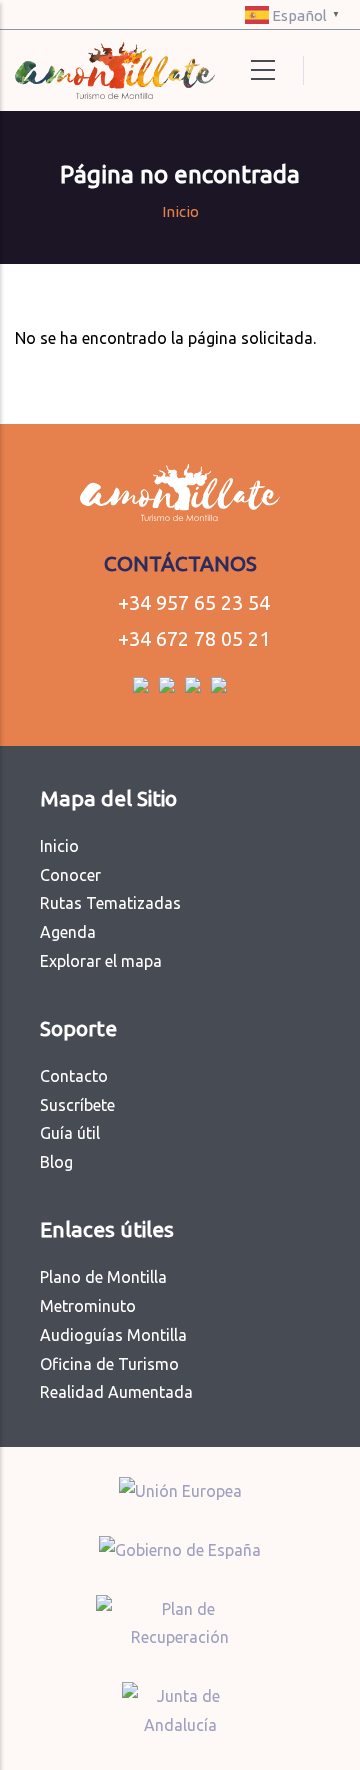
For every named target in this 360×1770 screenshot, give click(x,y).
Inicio (180, 211)
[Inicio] (87, 70)
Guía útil (70, 1133)
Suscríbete (77, 1105)
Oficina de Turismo (109, 1364)
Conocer (70, 875)
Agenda (68, 932)
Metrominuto (88, 1306)
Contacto (74, 1076)
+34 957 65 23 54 (194, 602)
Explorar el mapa (101, 961)
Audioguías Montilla (113, 1335)
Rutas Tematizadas (110, 903)
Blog (56, 1162)
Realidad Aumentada (116, 1392)
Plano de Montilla (103, 1277)
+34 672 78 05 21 (194, 638)
